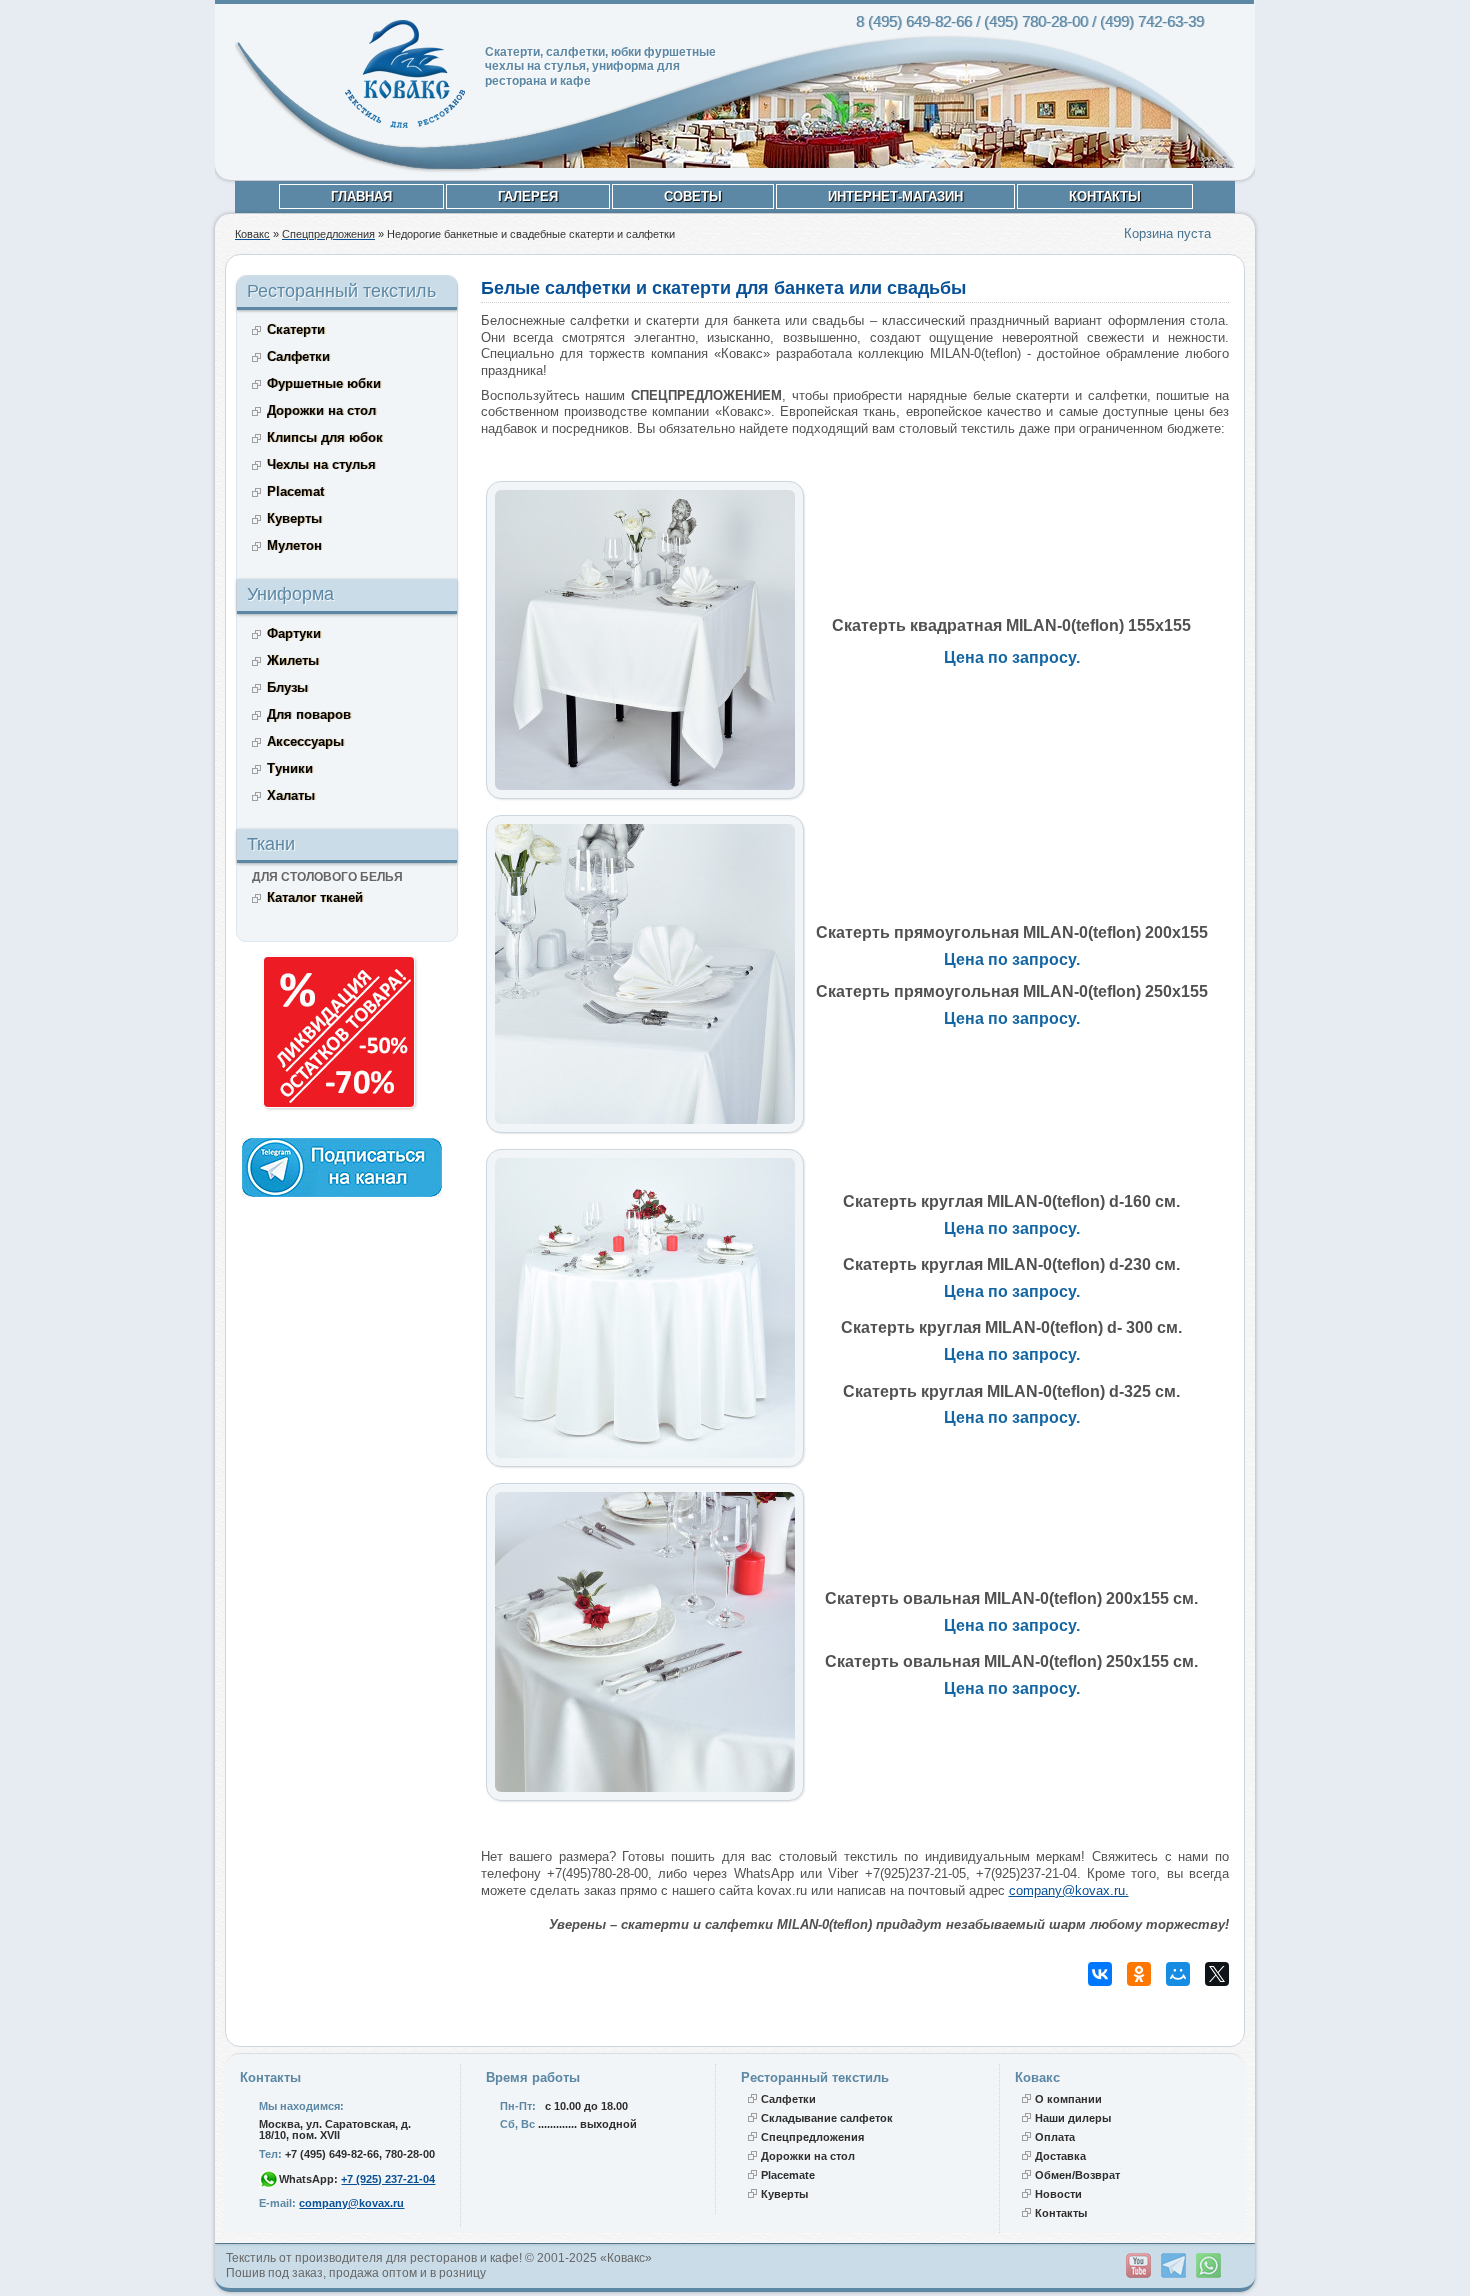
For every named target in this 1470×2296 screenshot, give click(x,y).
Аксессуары (305, 741)
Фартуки (294, 633)
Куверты (294, 518)
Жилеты (293, 660)
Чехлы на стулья (321, 464)
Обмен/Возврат (1077, 2175)
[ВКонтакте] (1100, 1974)
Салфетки (298, 356)
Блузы (287, 687)
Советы (693, 196)
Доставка (1060, 2156)
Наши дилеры (1073, 2118)
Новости (1058, 2194)
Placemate (788, 2175)
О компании (1068, 2099)
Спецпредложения (812, 2137)
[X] (1217, 1974)
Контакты (1105, 196)
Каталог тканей (315, 897)
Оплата (1055, 2137)
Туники (290, 768)
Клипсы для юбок (325, 437)
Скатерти (296, 329)
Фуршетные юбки (324, 383)
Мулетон (294, 545)
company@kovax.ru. (1069, 1890)
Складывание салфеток (827, 2118)
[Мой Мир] (1178, 1974)
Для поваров (309, 714)
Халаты (291, 795)
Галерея (528, 196)
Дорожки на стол (321, 410)
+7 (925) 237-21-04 (388, 2179)
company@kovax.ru (351, 2203)
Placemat (295, 491)
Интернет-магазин (895, 196)
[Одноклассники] (1139, 1974)
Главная (361, 196)
